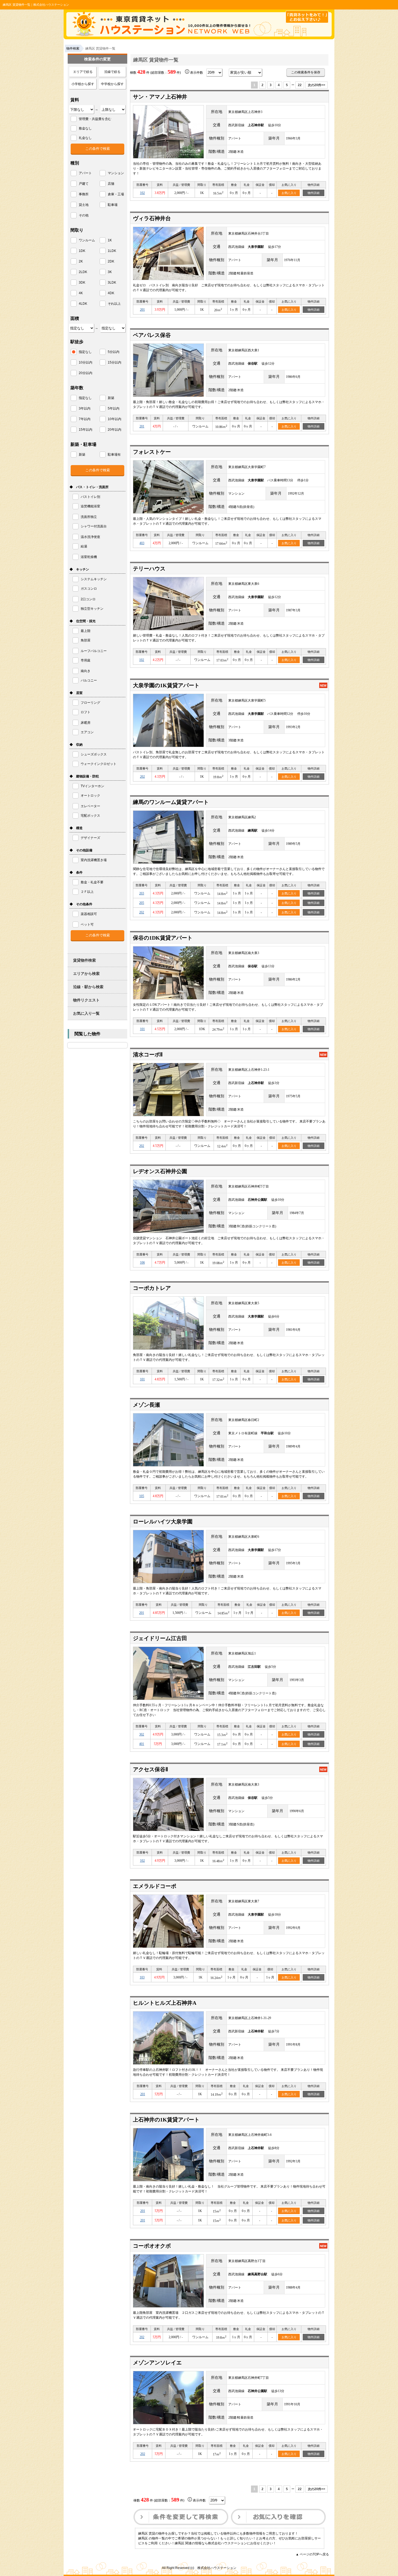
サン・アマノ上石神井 (160, 97)
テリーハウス (149, 569)
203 (142, 893)
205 (142, 903)
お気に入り (289, 193)
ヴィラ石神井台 (152, 218)
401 (142, 1744)
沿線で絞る (112, 72)
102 (142, 193)
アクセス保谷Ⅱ (151, 1769)
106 (142, 1263)
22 (300, 85)
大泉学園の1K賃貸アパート (166, 685)
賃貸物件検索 (84, 960)
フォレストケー (152, 452)
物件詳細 (314, 193)
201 (142, 310)
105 (142, 1496)
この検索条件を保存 (306, 72)
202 (142, 777)
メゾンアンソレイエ (157, 2363)
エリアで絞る (83, 72)
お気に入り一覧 (86, 1013)
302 (142, 1734)
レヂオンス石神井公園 (160, 1171)
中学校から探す (112, 84)
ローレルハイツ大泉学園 (163, 1521)
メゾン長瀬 (146, 1405)
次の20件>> (317, 85)
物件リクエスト (86, 1000)
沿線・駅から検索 (88, 987)
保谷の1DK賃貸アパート (163, 938)
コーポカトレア (152, 1288)
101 (142, 1029)
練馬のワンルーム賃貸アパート (171, 802)
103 (142, 1977)
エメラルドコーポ (155, 1886)
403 (142, 543)
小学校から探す (83, 84)
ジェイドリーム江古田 (160, 1638)
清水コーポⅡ (148, 1055)
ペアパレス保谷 (152, 335)
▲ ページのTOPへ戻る (312, 2554)
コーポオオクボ (152, 2246)
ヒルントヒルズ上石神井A (165, 2003)
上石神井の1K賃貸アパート (166, 2120)
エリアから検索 (86, 974)
